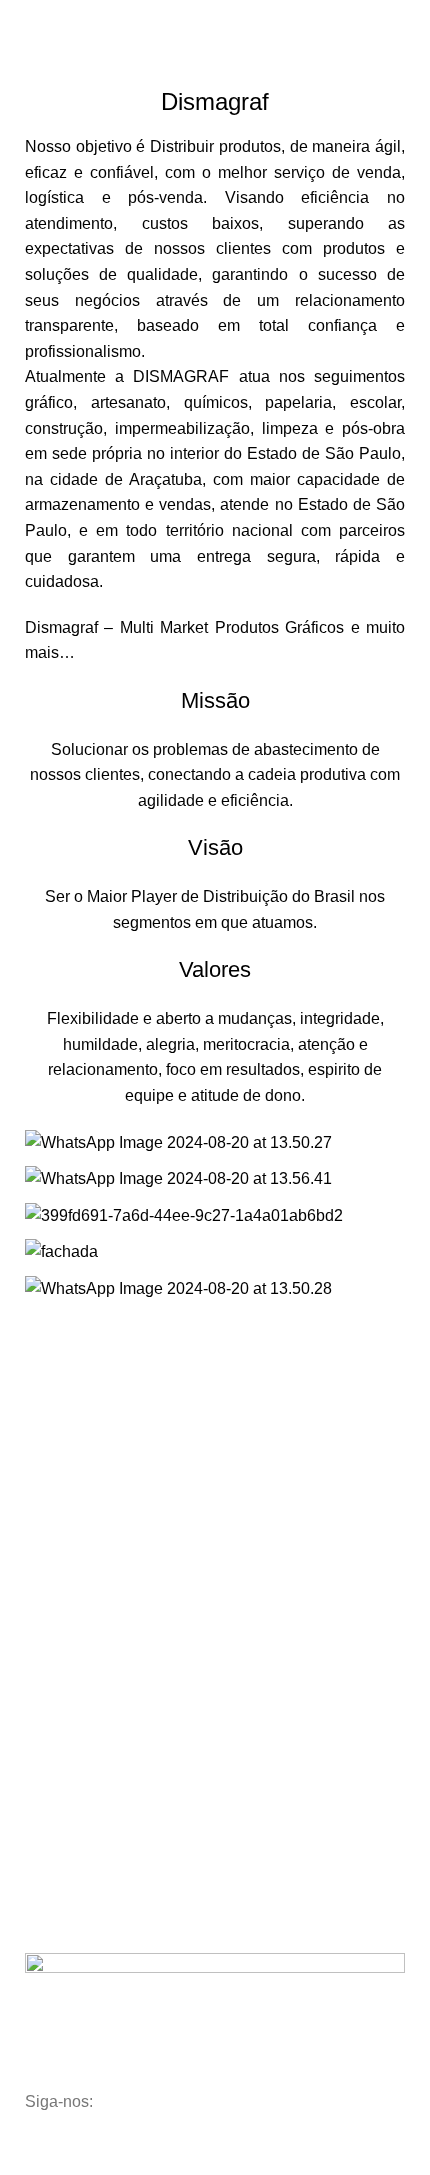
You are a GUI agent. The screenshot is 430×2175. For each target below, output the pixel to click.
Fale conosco (77, 1493)
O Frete (59, 1528)
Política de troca (86, 1562)
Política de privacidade (106, 1596)
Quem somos (77, 1459)
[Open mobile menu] (23, 20)
